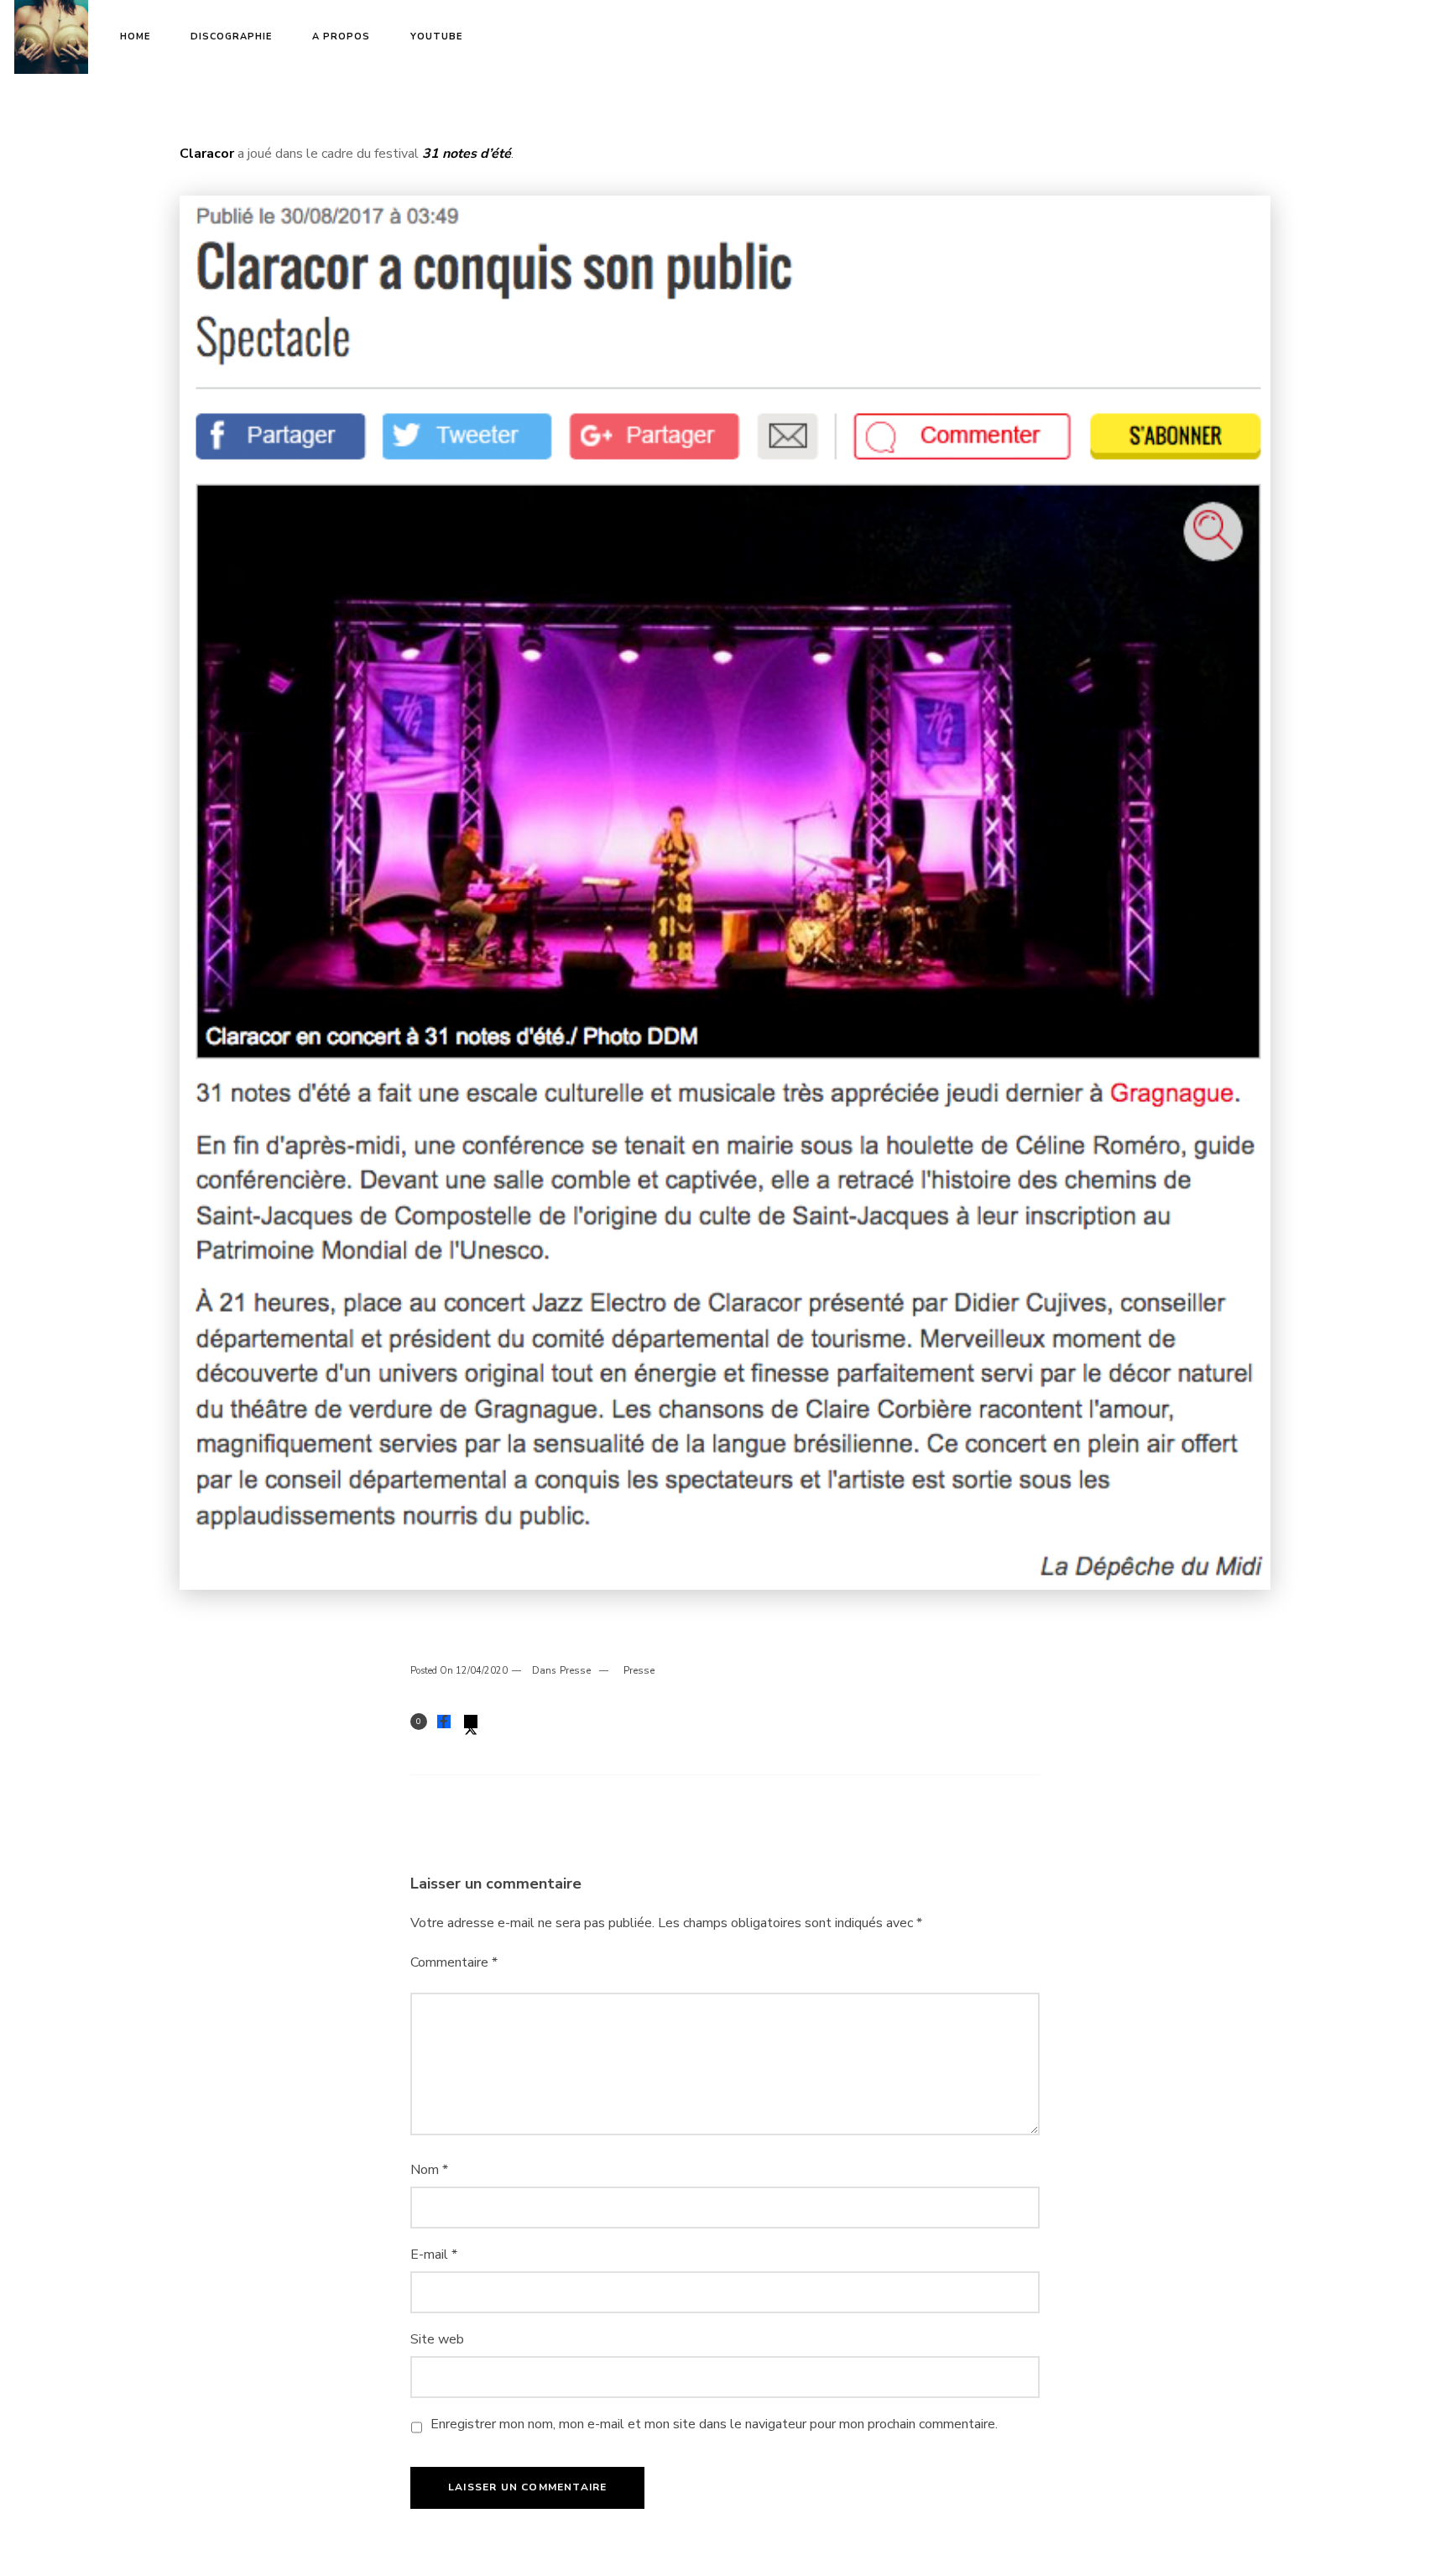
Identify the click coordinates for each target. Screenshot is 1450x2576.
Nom (429, 2170)
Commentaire (454, 1962)
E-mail (434, 2255)
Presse (575, 1670)
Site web (437, 2339)
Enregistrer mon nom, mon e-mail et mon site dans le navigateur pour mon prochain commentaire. (714, 2424)
